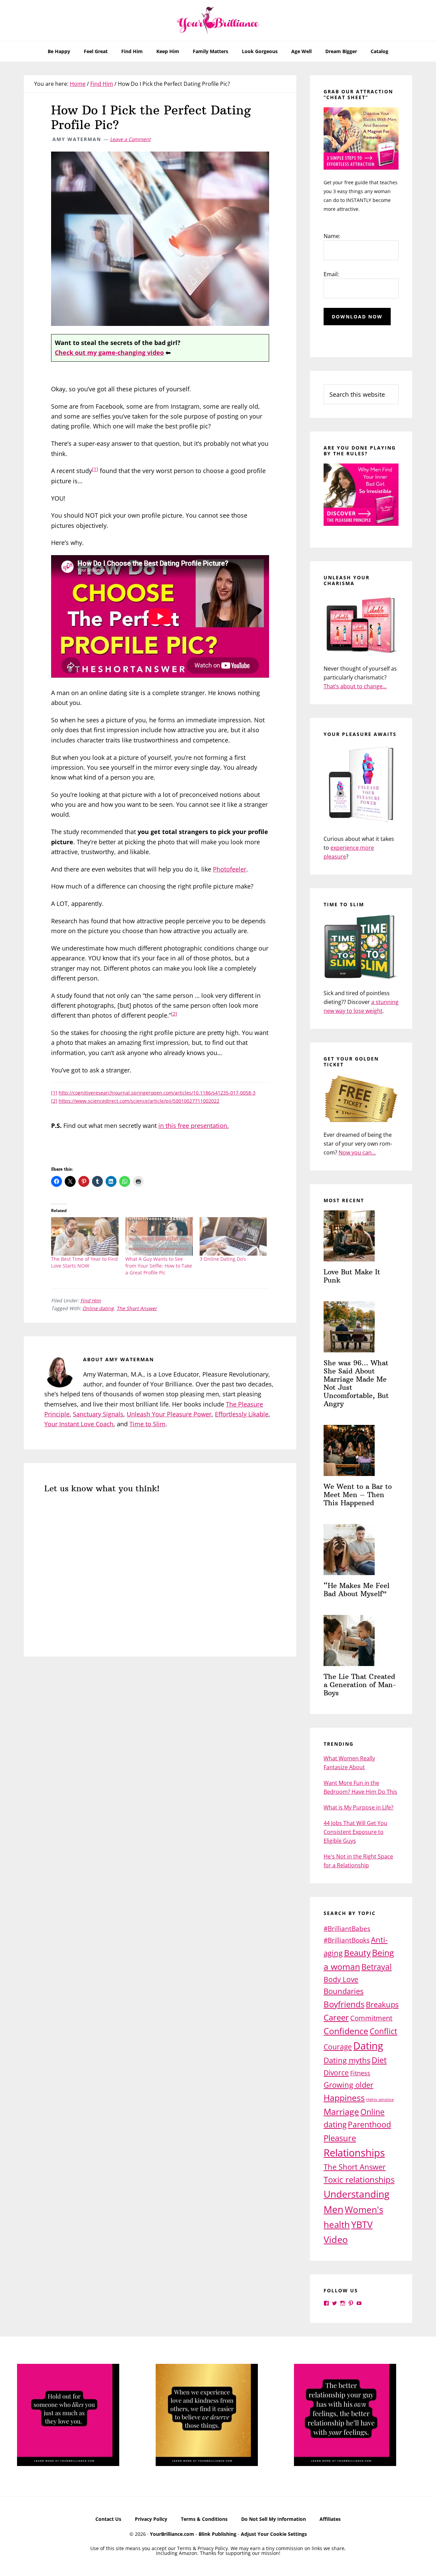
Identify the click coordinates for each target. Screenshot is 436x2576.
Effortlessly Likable (242, 1414)
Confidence (346, 2031)
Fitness (360, 2073)
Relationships (354, 2153)
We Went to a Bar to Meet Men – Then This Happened (358, 1495)
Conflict (383, 2031)
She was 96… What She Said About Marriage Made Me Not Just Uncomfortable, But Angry (356, 1383)
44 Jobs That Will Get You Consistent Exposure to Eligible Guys (355, 1832)
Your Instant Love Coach (79, 1424)
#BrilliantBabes (347, 1928)
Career (336, 2017)
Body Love (341, 1979)
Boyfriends (344, 2004)
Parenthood (369, 2124)
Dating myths (347, 2060)
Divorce (336, 2072)
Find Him (91, 1300)
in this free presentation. (194, 1126)
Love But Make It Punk (352, 1276)
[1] (95, 469)
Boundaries (344, 1991)
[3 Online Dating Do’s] (233, 1236)
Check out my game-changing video (109, 352)
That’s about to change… (355, 686)
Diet (379, 2060)
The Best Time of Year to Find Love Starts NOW (84, 1262)
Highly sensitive (380, 2100)
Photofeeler (230, 869)
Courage (338, 2047)
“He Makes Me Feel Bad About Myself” (356, 1590)
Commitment (371, 2018)
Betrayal (377, 1967)
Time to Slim (147, 1424)
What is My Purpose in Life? (359, 1807)
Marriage (341, 2111)
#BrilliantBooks (347, 1940)
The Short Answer (137, 1308)
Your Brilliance (218, 20)
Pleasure (340, 2138)
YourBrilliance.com (172, 2534)
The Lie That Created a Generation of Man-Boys (360, 1685)
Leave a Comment (130, 139)
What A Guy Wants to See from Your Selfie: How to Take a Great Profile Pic (159, 1266)
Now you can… (357, 1152)
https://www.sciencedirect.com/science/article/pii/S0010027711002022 (139, 1101)
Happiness (344, 2098)
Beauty (357, 1953)
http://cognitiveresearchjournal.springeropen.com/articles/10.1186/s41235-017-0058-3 (157, 1093)
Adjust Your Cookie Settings (274, 2534)
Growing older (348, 2085)
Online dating (98, 1308)
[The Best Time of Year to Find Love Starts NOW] (85, 1236)
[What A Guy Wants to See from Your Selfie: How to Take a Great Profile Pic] (159, 1236)
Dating (368, 2046)
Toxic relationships (359, 2179)
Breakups (382, 2004)
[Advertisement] (160, 1718)
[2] (174, 1014)
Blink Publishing (217, 2534)
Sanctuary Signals (98, 1414)
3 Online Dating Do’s (223, 1259)
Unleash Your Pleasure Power (169, 1414)
